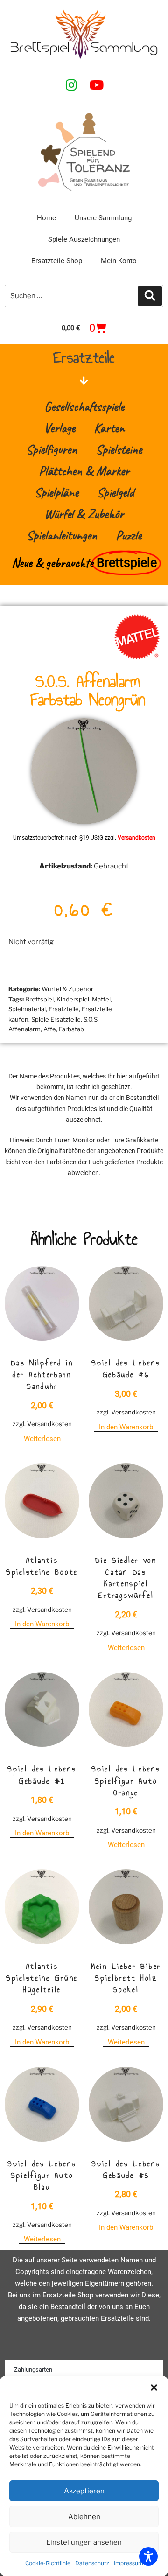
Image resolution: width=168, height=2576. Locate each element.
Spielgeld (115, 492)
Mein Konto (119, 261)
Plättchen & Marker (84, 471)
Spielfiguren (52, 449)
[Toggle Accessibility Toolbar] (148, 2556)
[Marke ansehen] (137, 657)
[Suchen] (150, 296)
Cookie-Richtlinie (48, 2563)
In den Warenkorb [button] (126, 1427)
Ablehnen (84, 2517)
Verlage (59, 428)
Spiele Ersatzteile (56, 1019)
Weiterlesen (42, 1439)
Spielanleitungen (62, 535)
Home (46, 218)
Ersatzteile (64, 1009)
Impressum (129, 2563)
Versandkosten (136, 838)
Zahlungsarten (33, 2369)
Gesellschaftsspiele (84, 406)
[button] (154, 2387)
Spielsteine (119, 449)
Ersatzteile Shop (57, 261)
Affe (50, 1029)
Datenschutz (92, 2563)
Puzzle (129, 535)
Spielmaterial (27, 1009)
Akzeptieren (84, 2491)
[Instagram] (71, 84)
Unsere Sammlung (103, 218)
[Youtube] (97, 84)
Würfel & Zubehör (84, 514)
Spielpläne (56, 492)
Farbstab (71, 1029)
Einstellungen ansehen (84, 2542)
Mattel (101, 999)
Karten (109, 428)
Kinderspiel (73, 999)
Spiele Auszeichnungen (84, 239)
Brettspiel (39, 999)
